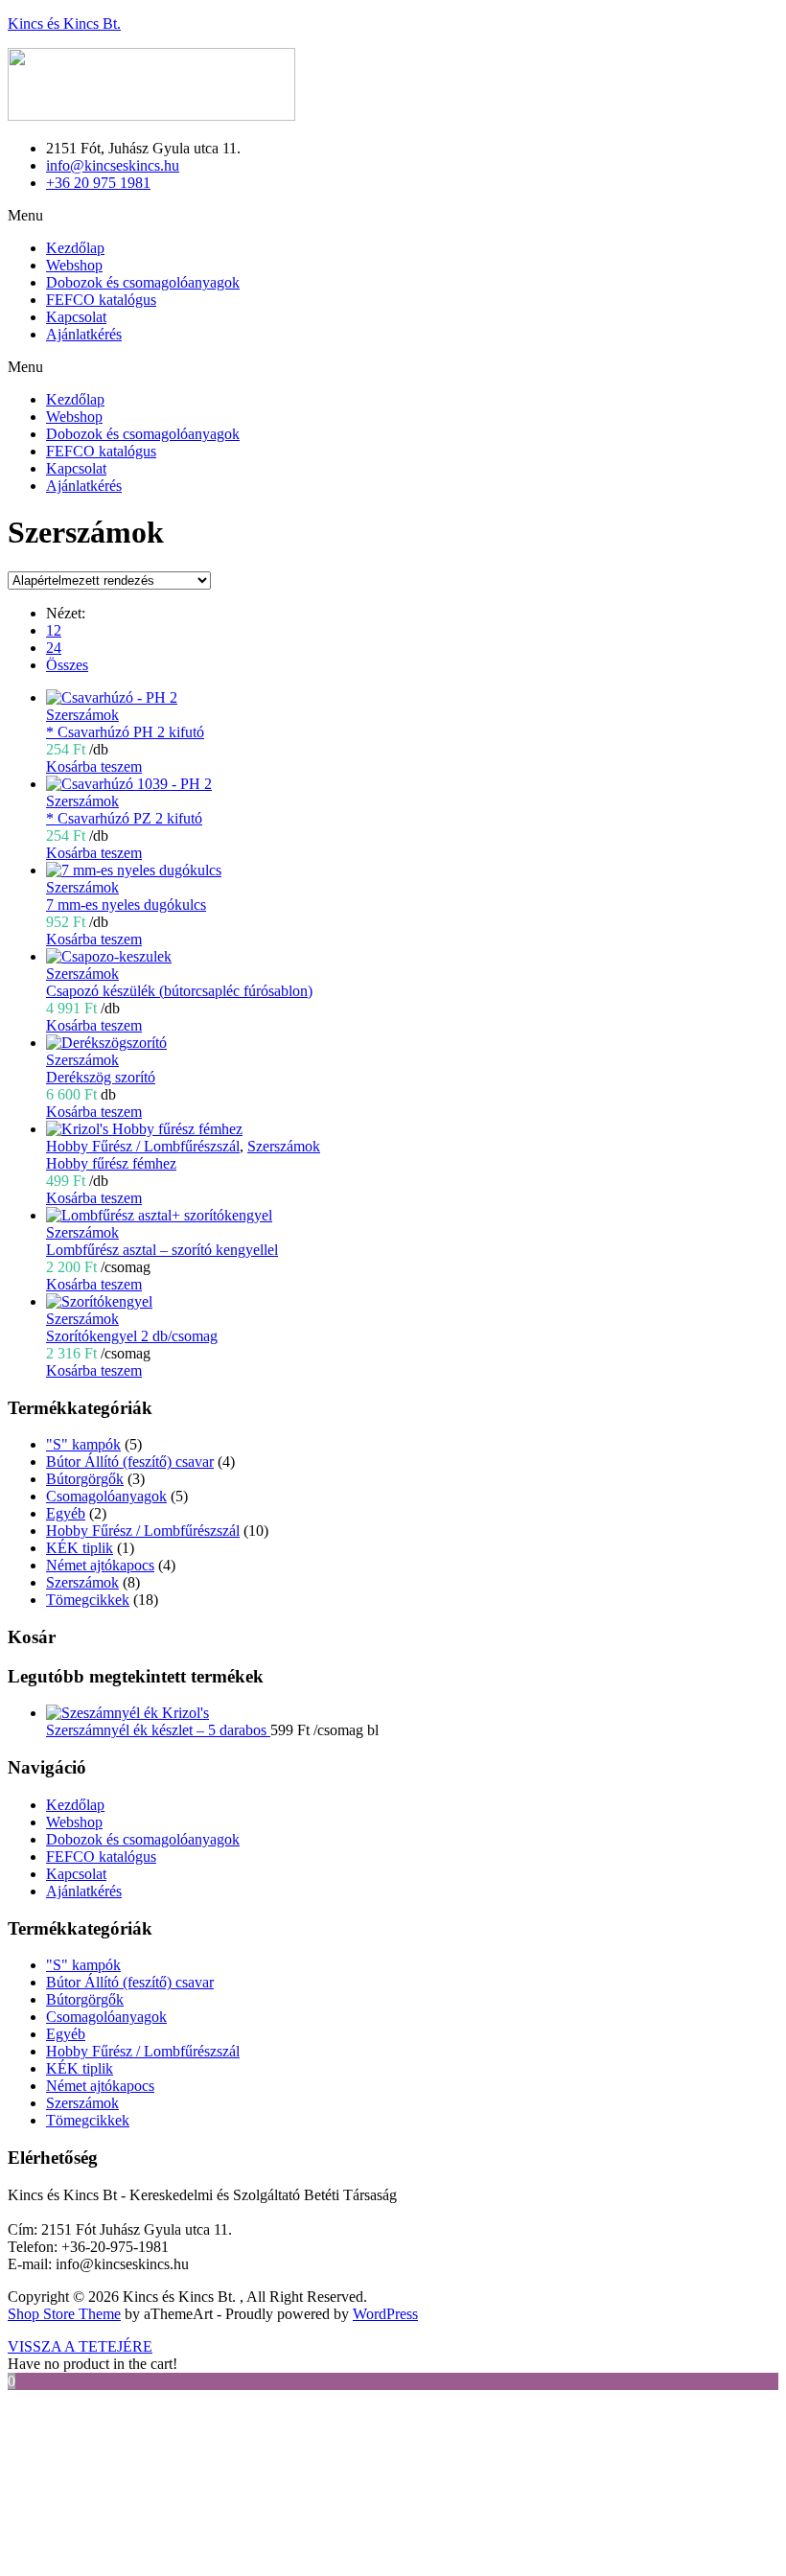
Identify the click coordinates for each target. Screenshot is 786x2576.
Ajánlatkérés (84, 334)
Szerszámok (82, 715)
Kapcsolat (76, 317)
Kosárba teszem (94, 766)
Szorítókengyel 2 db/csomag (132, 1336)
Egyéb (66, 1513)
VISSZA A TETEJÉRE (80, 2346)
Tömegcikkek (88, 1600)
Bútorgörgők (85, 1479)
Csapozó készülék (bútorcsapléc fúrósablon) (179, 991)
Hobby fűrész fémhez (111, 1163)
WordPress (385, 2314)
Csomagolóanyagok (106, 1496)
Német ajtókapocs (100, 1565)
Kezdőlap (75, 248)
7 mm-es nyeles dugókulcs (126, 905)
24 (54, 648)
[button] (393, 216)
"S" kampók (83, 1444)
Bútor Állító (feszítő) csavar (130, 1462)
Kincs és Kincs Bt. (64, 23)
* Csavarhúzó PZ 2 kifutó (124, 818)
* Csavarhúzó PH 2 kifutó (125, 732)
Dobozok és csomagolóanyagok (143, 282)
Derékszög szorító (101, 1077)
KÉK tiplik (80, 1548)
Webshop (74, 265)
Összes (67, 665)
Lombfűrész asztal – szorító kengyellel (162, 1250)
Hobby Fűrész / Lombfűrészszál (143, 1146)
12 (54, 630)
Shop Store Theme (64, 2314)
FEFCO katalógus (101, 300)
